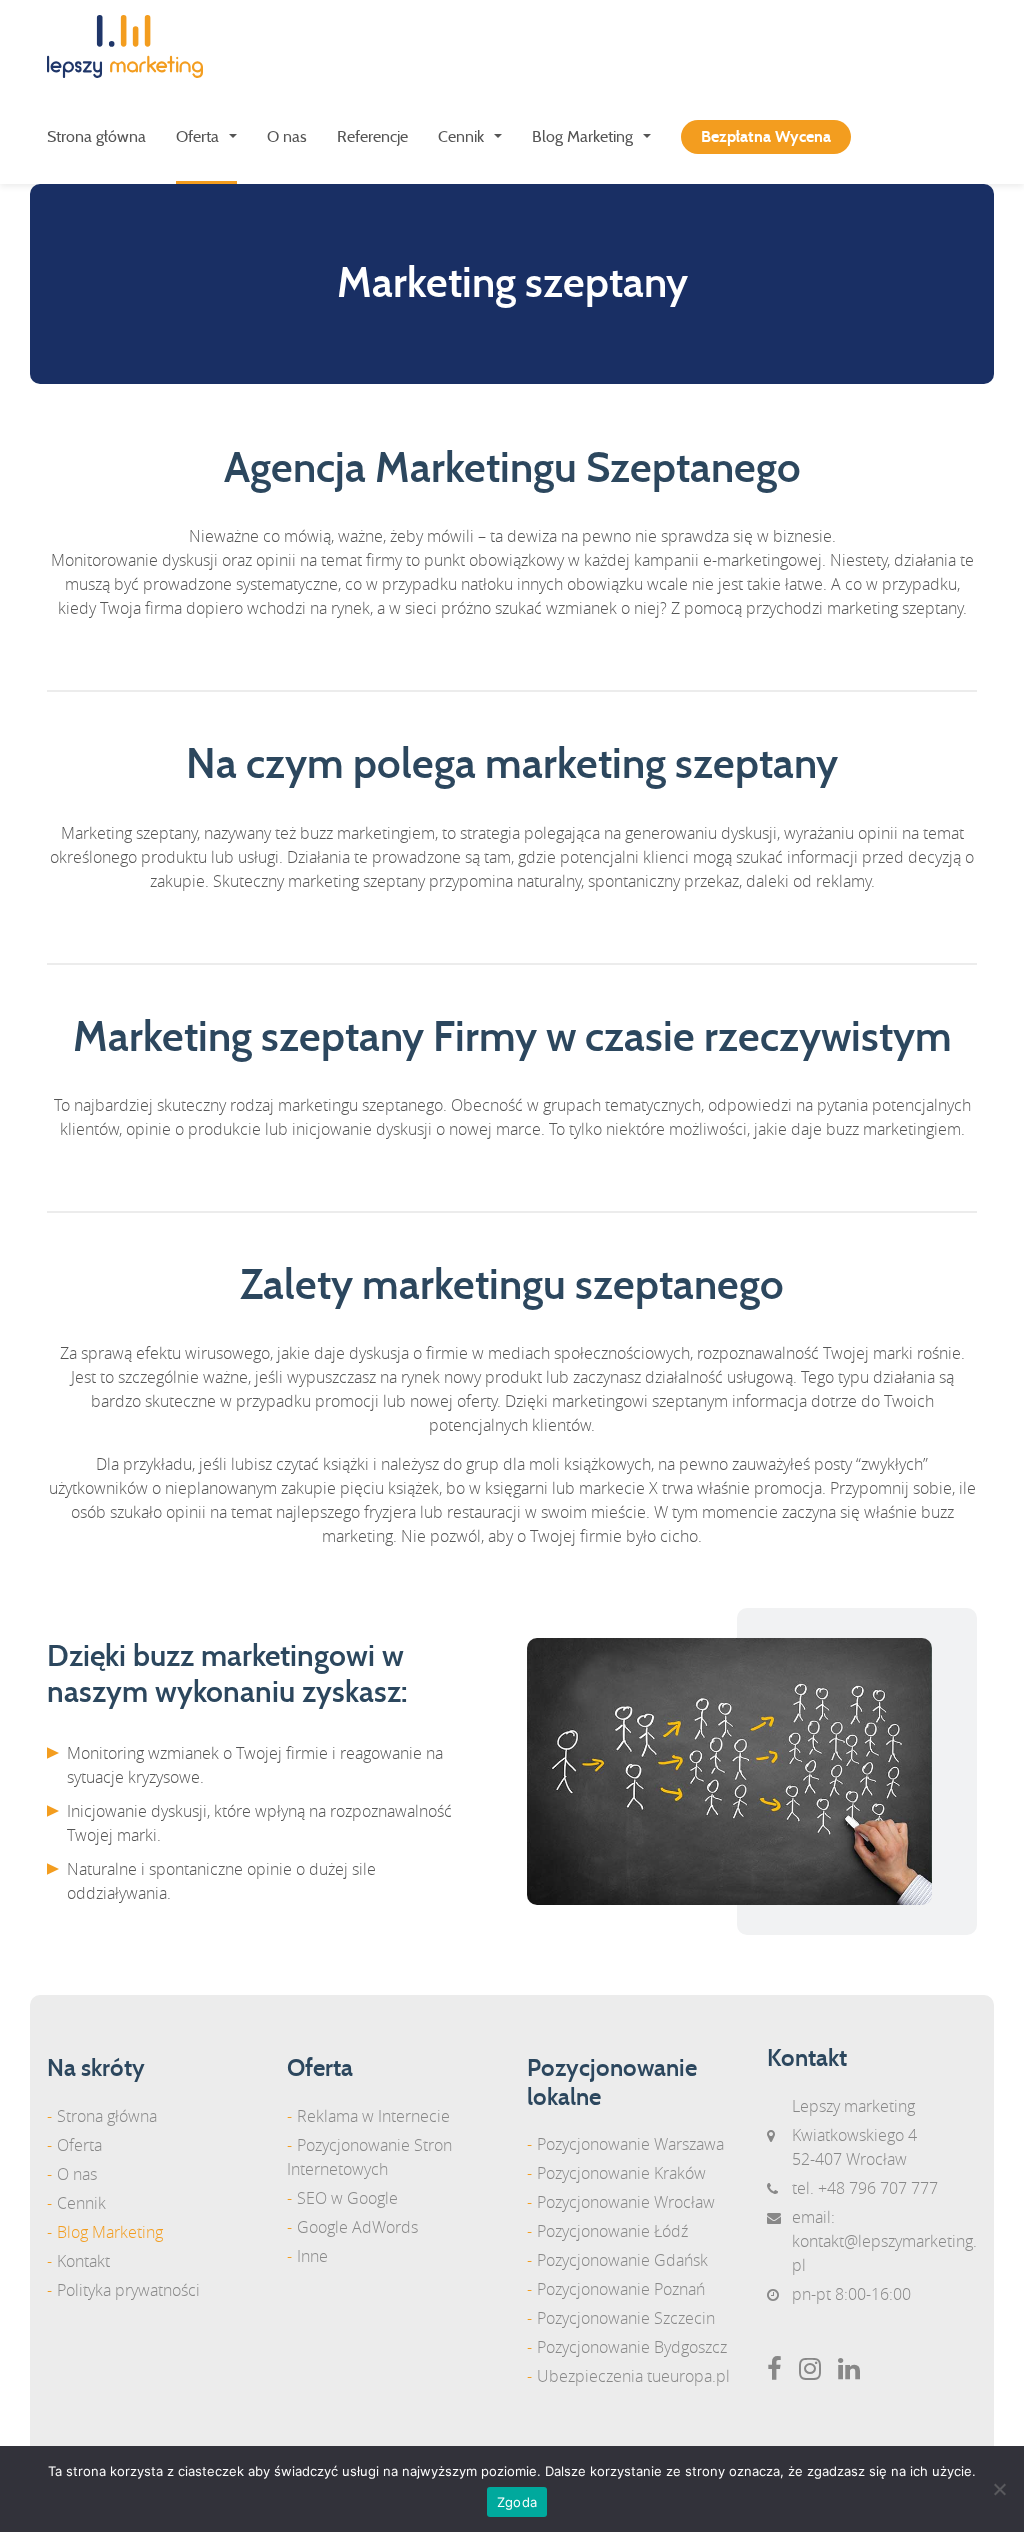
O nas (287, 137)
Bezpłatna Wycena (766, 137)
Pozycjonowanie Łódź (612, 2231)
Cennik (461, 137)
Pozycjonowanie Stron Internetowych (369, 2157)
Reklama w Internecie (373, 2116)
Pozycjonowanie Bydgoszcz (632, 2347)
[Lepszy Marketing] (132, 46)
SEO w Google (347, 2198)
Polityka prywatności (128, 2290)
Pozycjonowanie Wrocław (626, 2202)
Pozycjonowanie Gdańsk (622, 2260)
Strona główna (96, 137)
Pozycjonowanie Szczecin (626, 2318)
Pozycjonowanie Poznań (621, 2289)
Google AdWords (357, 2227)
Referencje (372, 137)
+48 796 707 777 (878, 2188)
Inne (312, 2256)
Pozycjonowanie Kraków (621, 2173)
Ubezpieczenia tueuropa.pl (633, 2376)
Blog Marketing (582, 137)
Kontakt (83, 2261)
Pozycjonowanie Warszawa (630, 2144)
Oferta (197, 137)
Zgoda (517, 2502)
